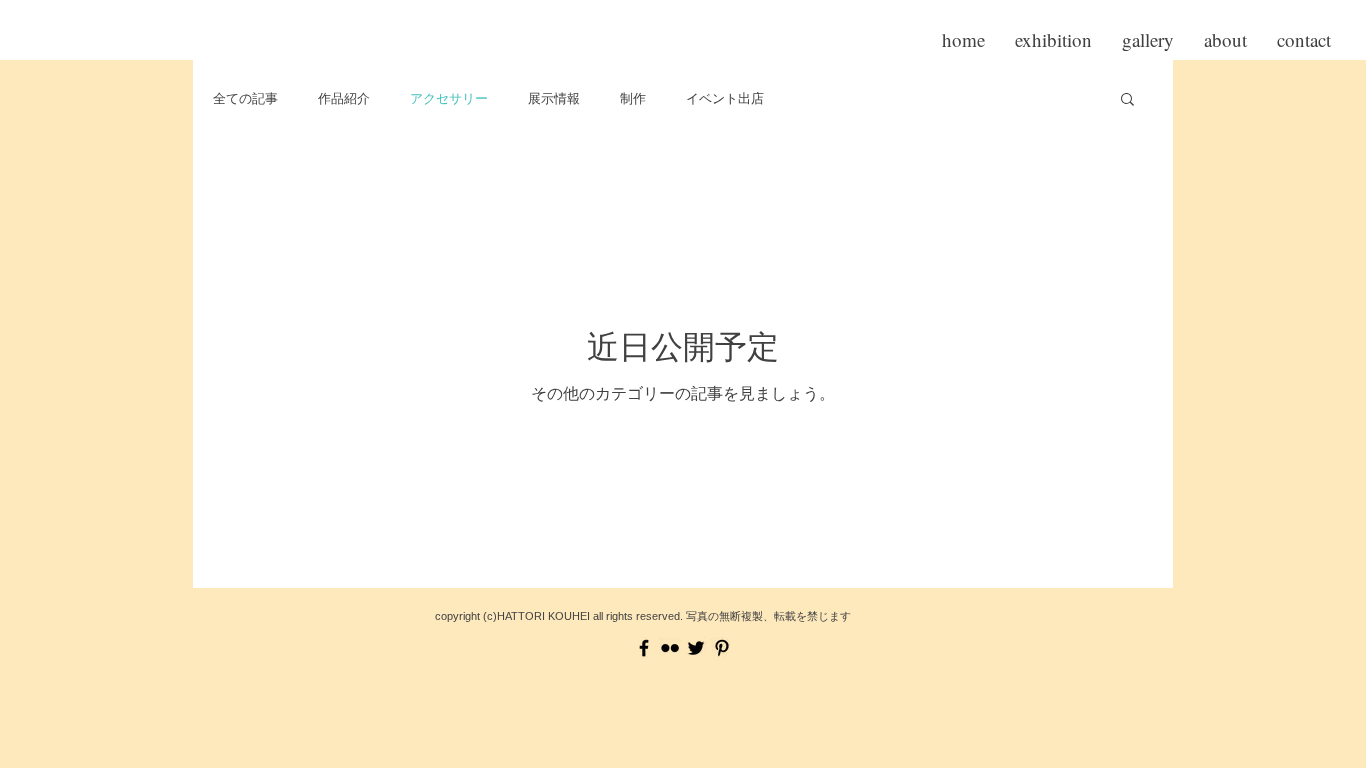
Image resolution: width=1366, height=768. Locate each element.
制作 (633, 98)
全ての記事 (245, 98)
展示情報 (554, 98)
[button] (1127, 100)
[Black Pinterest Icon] (722, 648)
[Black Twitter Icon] (696, 648)
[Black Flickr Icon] (670, 648)
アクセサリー (449, 98)
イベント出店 (725, 98)
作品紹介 (344, 98)
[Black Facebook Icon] (644, 648)
